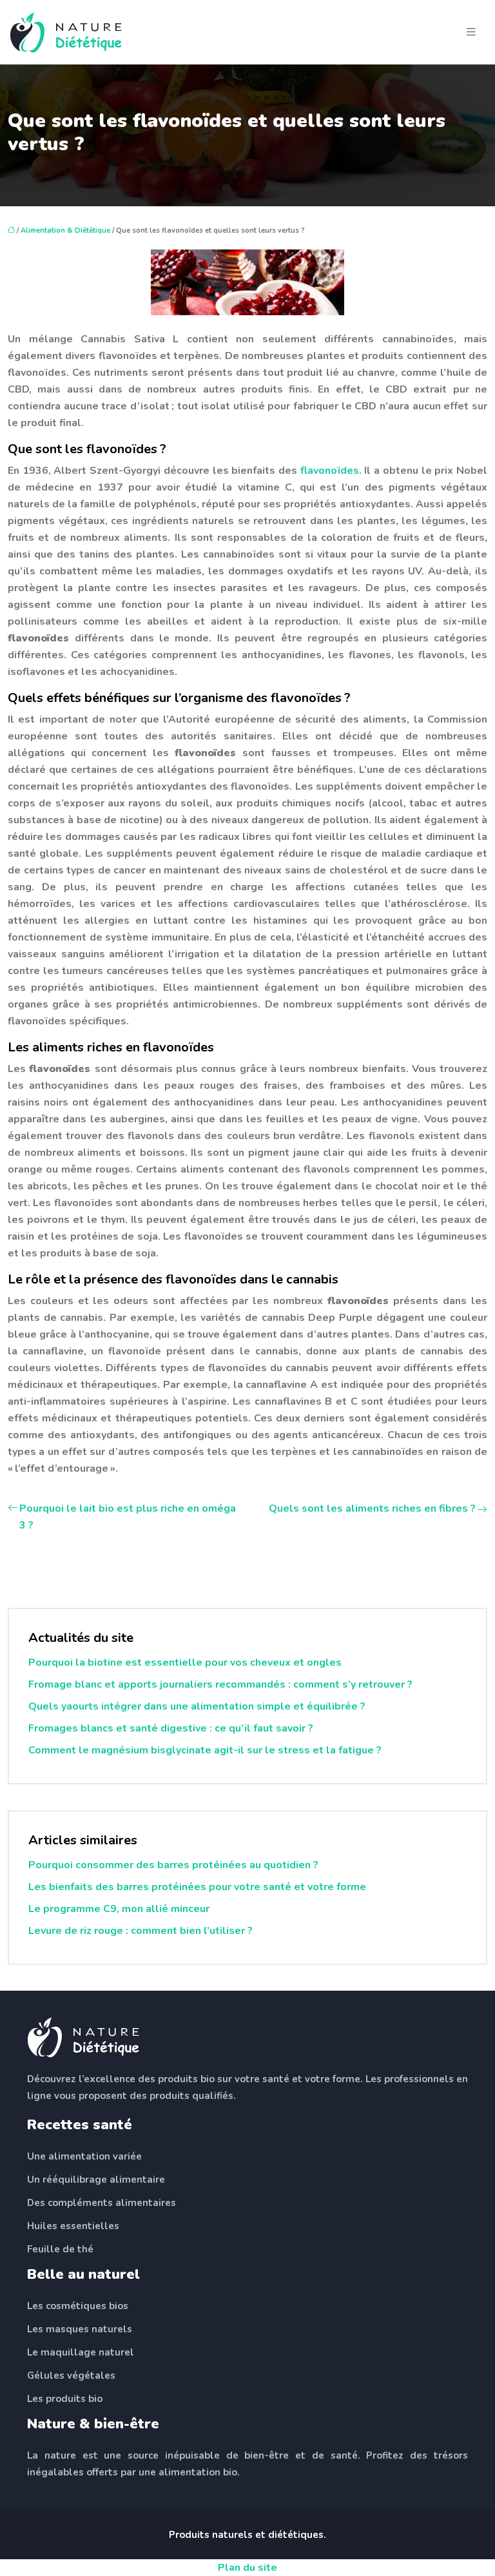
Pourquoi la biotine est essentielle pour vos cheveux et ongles (185, 1663)
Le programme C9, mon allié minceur (119, 1909)
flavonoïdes (330, 471)
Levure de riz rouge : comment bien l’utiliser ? (141, 1931)
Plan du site (247, 2568)
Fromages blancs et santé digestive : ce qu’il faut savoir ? (171, 1728)
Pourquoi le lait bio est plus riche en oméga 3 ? (128, 1517)
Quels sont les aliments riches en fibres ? (372, 1508)
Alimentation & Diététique (65, 230)
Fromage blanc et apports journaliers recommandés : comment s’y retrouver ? (220, 1684)
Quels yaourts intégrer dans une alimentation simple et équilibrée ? (197, 1706)
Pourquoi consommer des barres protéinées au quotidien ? (173, 1865)
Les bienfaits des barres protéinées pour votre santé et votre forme (197, 1887)
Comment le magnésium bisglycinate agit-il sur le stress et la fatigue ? (205, 1750)
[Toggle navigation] (471, 32)
